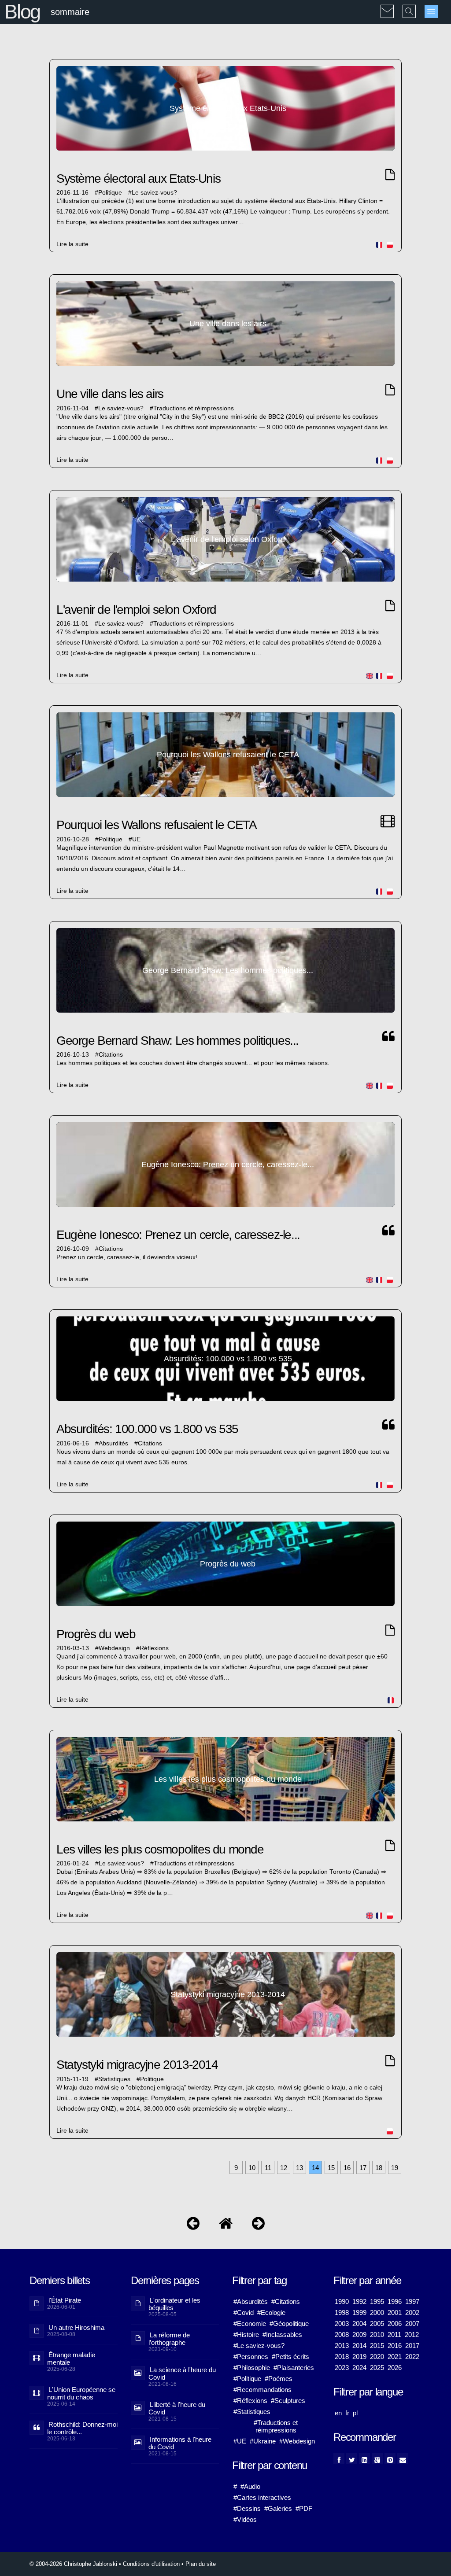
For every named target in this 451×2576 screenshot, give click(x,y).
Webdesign (114, 1648)
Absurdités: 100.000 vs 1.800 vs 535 (147, 1429)
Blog (22, 12)
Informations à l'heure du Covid (180, 2443)
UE (136, 839)
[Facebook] (339, 2459)
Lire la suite (72, 244)
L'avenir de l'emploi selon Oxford (136, 610)
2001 (395, 2313)
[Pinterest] (390, 2459)
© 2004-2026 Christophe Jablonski (73, 2564)
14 (315, 2168)
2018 (342, 2357)
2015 (377, 2346)
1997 (412, 2301)
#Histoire (246, 2335)
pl (355, 2413)
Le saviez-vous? (154, 193)
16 (347, 2168)
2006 (395, 2324)
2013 (342, 2346)
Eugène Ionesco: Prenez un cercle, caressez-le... (178, 1235)
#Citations (286, 2301)
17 (363, 2168)
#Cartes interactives (262, 2497)
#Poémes (279, 2379)
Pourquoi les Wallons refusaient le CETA (156, 825)
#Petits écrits (290, 2357)
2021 (395, 2357)
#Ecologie (271, 2313)
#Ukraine (263, 2441)
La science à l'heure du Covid (182, 2373)
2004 (359, 2324)
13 (299, 2168)
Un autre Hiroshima (76, 2327)
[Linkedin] (364, 2459)
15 (331, 2168)
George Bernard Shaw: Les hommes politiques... (177, 1041)
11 (268, 2168)
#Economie (250, 2324)
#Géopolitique (289, 2324)
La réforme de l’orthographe (169, 2339)
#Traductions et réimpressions (276, 2426)
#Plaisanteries (294, 2368)
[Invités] (258, 2225)
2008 (342, 2335)
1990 (342, 2301)
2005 (377, 2324)
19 (395, 2168)
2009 (359, 2335)
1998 (342, 2313)
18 (379, 2168)
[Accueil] (226, 2225)
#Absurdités (251, 2301)
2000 (377, 2313)
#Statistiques (252, 2412)
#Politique (247, 2379)
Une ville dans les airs (110, 394)
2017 (412, 2346)
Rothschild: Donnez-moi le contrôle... (82, 2428)
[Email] (403, 2459)
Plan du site (201, 2564)
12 (284, 2168)
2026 (395, 2368)
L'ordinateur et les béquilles (174, 2304)
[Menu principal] (431, 11)
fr (347, 2413)
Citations (111, 1055)
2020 (377, 2357)
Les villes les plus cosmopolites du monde (160, 1849)
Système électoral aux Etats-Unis (138, 179)
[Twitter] (352, 2459)
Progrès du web (96, 1634)
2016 (395, 2346)
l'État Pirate (65, 2300)
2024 (359, 2368)
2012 (412, 2335)
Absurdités (113, 1443)
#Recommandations (262, 2390)
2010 (377, 2335)
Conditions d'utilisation (151, 2564)
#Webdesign (297, 2441)
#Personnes (251, 2357)
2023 (342, 2368)
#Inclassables (282, 2335)
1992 (359, 2301)
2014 (359, 2346)
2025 (377, 2368)
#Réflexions (250, 2401)
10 (252, 2168)
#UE (240, 2441)
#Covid (244, 2313)
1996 (395, 2301)
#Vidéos (245, 2519)
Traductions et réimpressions (194, 408)
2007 (412, 2324)
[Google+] (377, 2459)
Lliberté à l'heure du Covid (177, 2408)
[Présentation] (193, 2225)
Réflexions (154, 1648)
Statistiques (114, 2079)
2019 (359, 2357)
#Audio (250, 2486)
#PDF (304, 2508)
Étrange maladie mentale (71, 2359)
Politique (110, 193)
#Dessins (247, 2508)
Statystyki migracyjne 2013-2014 (137, 2065)
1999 (359, 2313)
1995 (377, 2301)
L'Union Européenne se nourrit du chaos (81, 2393)
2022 (412, 2357)
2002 (412, 2313)
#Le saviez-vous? (259, 2346)
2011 (394, 2335)
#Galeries (278, 2508)
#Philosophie (252, 2368)
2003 (342, 2324)
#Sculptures (288, 2401)
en (338, 2413)
